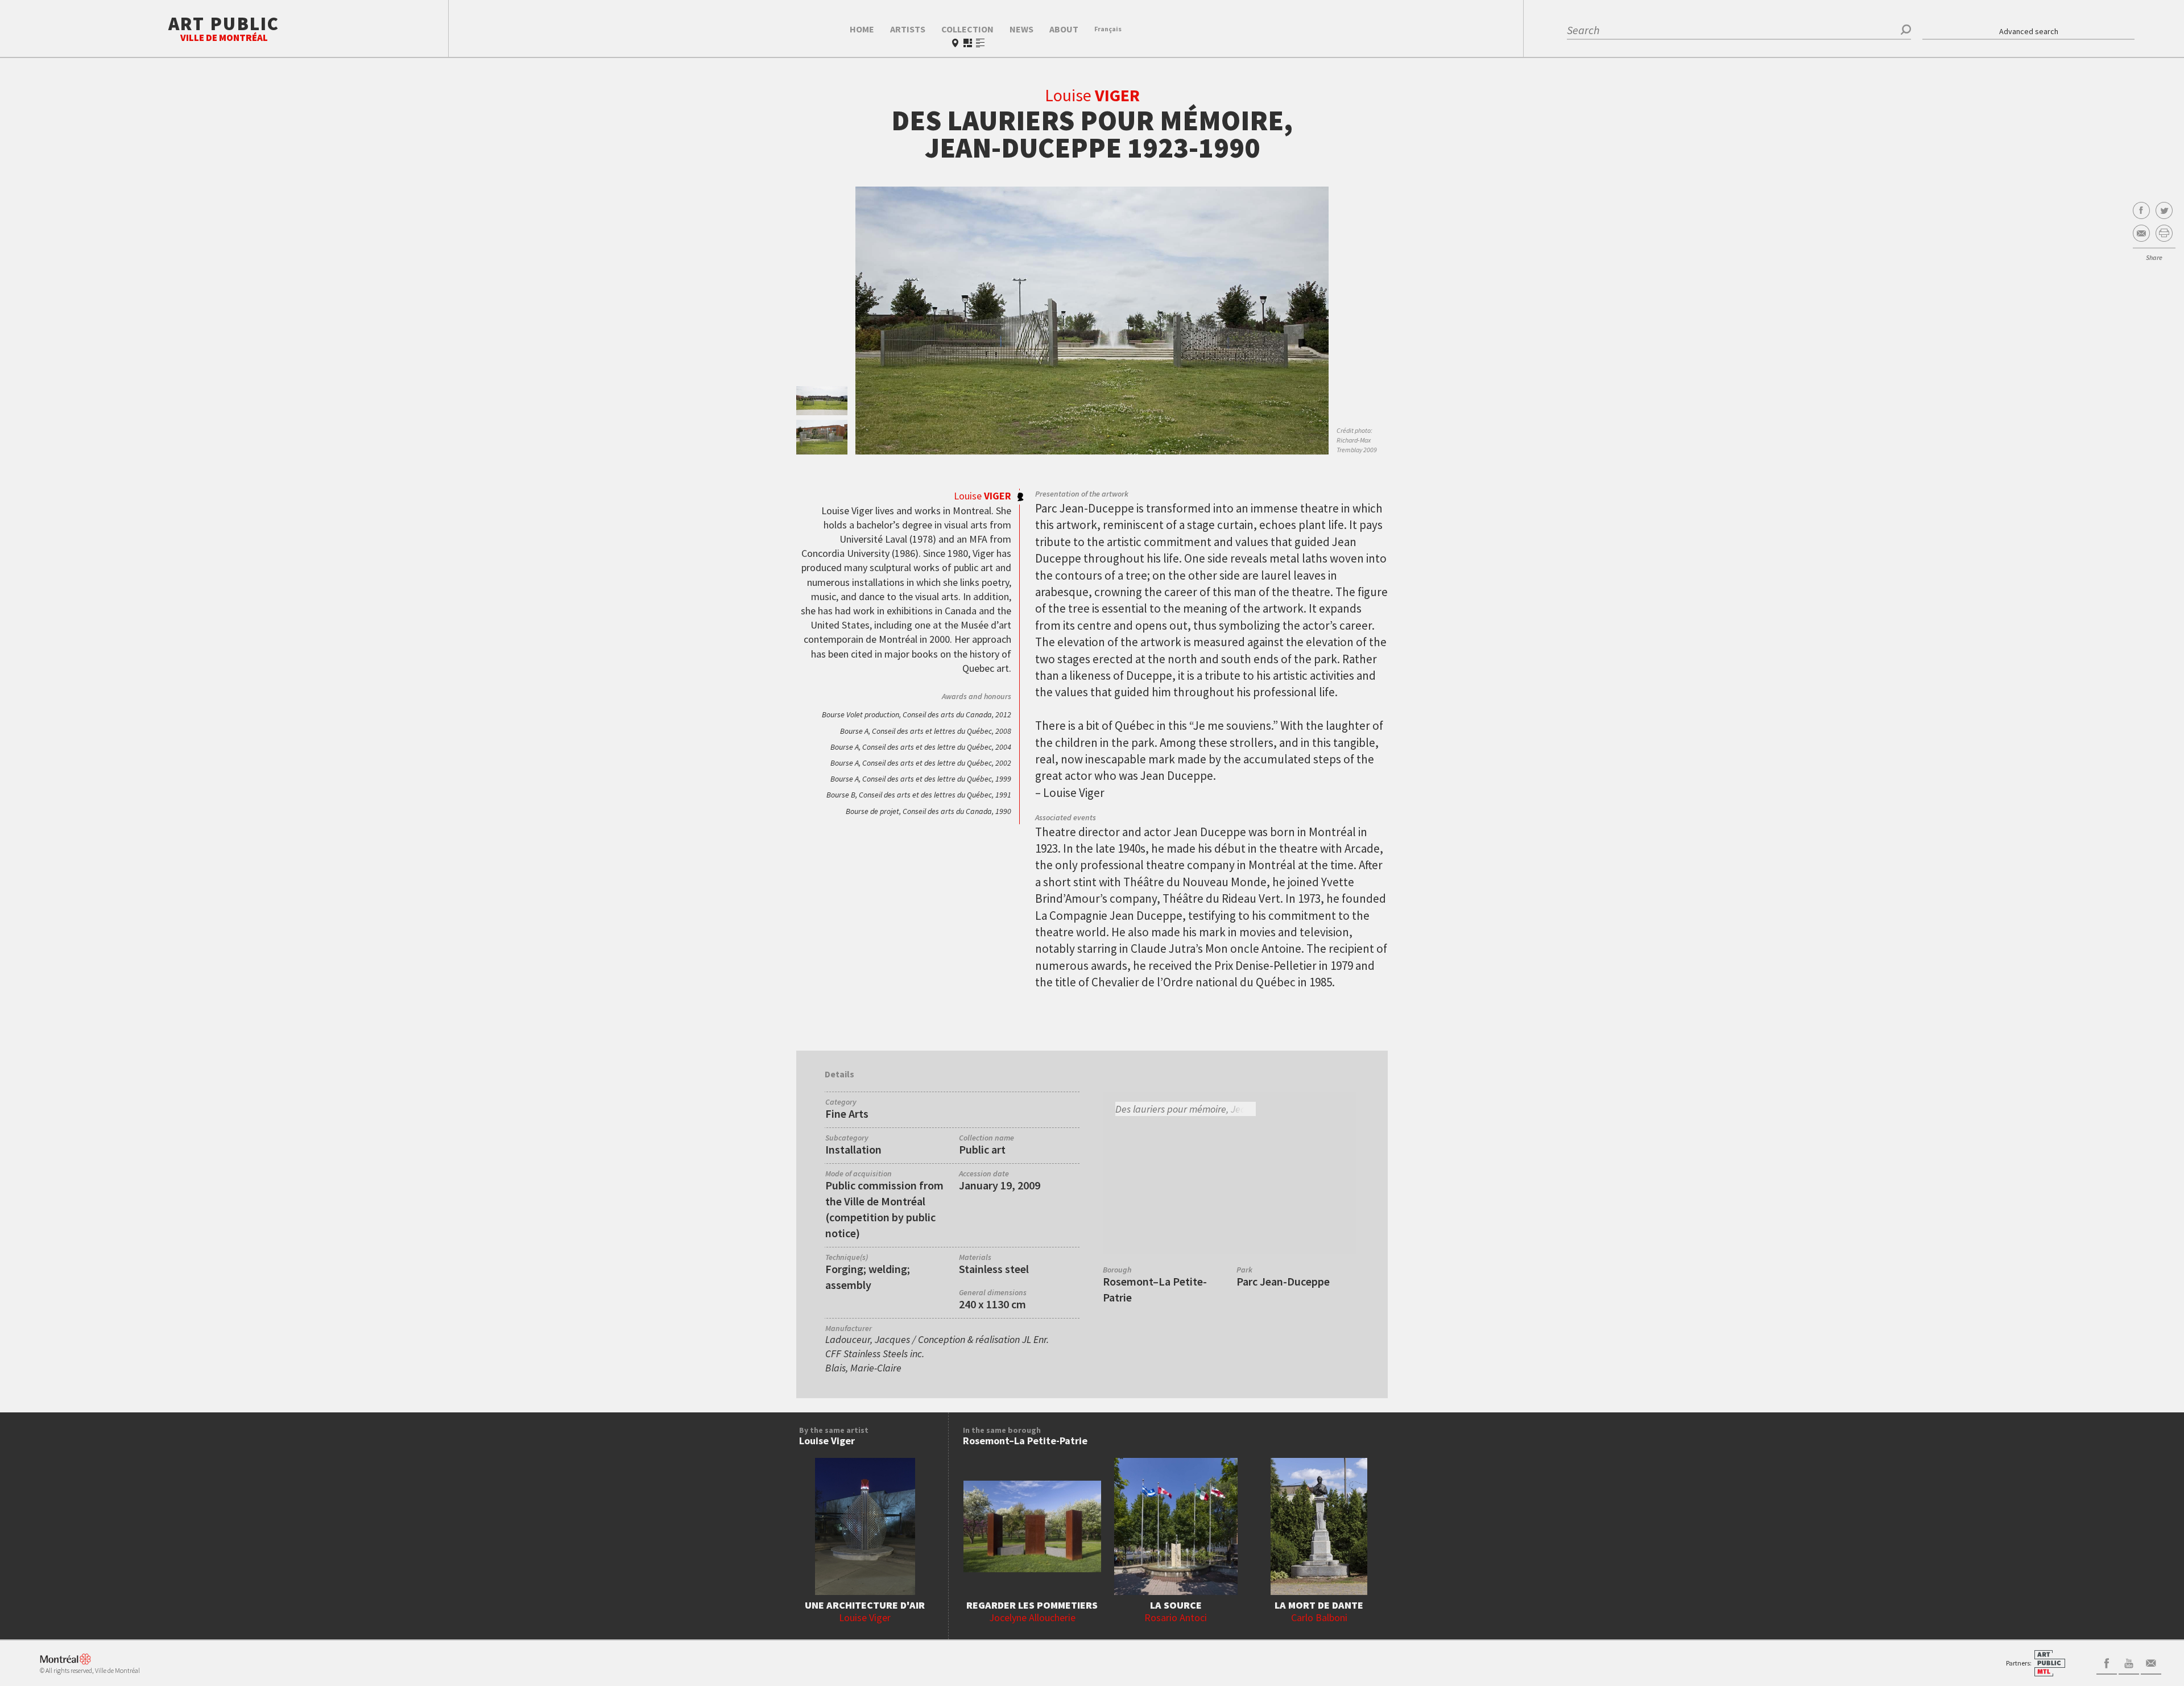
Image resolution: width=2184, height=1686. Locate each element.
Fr (1108, 29)
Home (862, 29)
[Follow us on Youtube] (2129, 1662)
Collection (967, 29)
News (1021, 29)
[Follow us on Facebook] (2107, 1662)
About (1064, 29)
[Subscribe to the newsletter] (2151, 1662)
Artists (908, 29)
